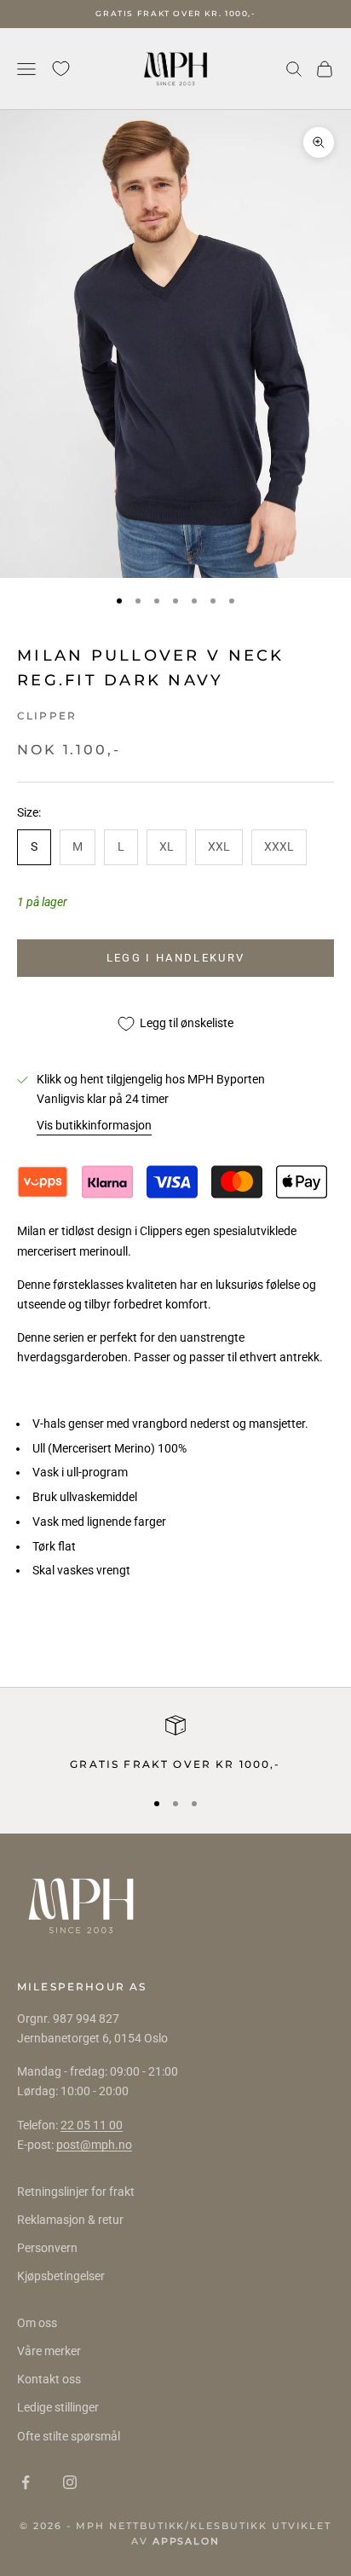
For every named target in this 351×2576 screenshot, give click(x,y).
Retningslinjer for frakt (76, 2192)
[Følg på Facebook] (26, 2482)
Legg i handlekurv (176, 958)
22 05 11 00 (92, 2125)
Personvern (47, 2248)
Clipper (47, 716)
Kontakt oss (49, 2379)
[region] (175, 1744)
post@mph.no (94, 2145)
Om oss (37, 2323)
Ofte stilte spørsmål (69, 2436)
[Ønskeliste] (61, 69)
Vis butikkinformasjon (94, 1125)
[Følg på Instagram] (70, 2482)
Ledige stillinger (58, 2407)
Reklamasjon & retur (70, 2220)
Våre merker (49, 2351)
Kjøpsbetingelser (61, 2276)
